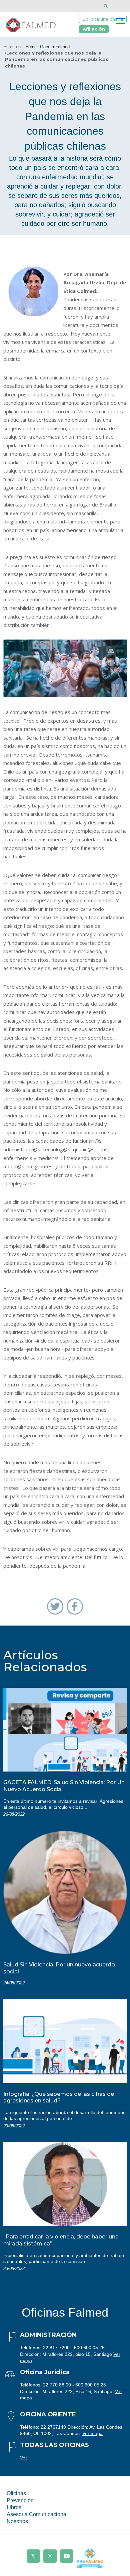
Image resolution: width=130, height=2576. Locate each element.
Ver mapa (92, 2433)
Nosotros (17, 2521)
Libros (14, 2507)
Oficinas (16, 2493)
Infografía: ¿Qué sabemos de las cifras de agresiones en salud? (59, 2097)
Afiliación (94, 29)
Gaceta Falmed (55, 47)
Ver (23, 2458)
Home (31, 47)
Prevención (20, 2500)
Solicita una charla (103, 19)
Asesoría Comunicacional (37, 2514)
